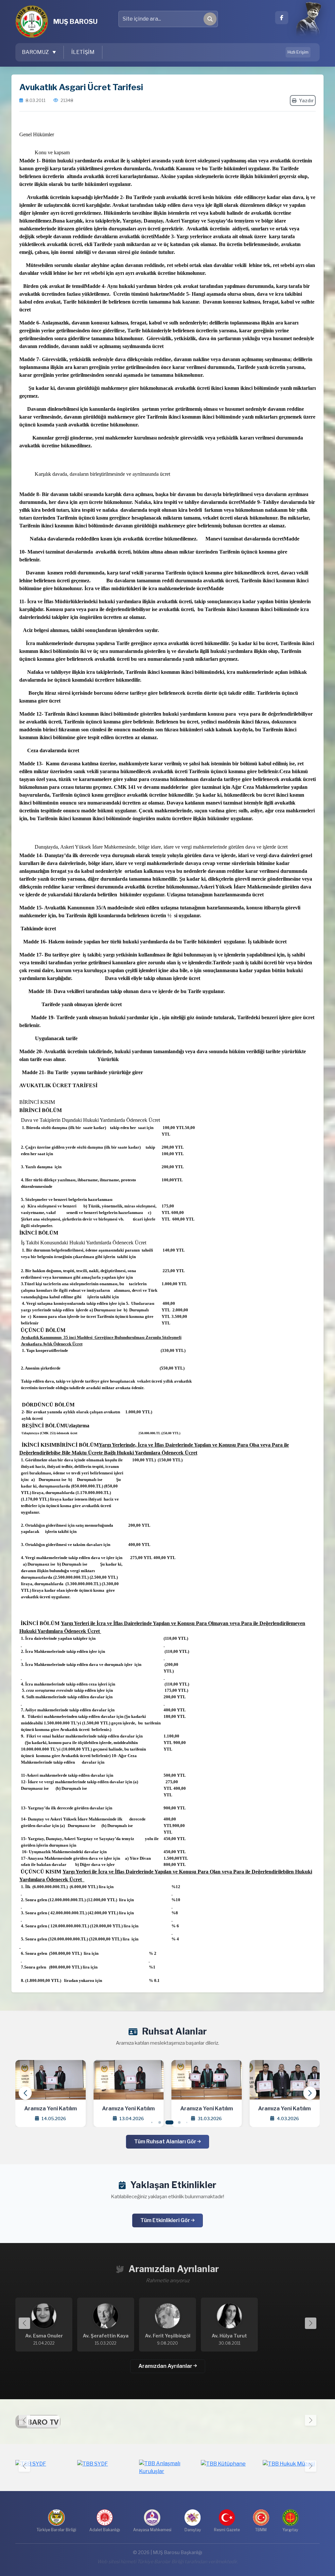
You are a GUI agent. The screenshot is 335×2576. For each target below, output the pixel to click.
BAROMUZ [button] (36, 52)
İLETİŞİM (83, 52)
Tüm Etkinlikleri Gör (166, 2220)
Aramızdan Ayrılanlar (166, 2366)
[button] (310, 2093)
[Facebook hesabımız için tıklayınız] (282, 18)
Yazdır (306, 100)
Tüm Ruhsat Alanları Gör (166, 2142)
